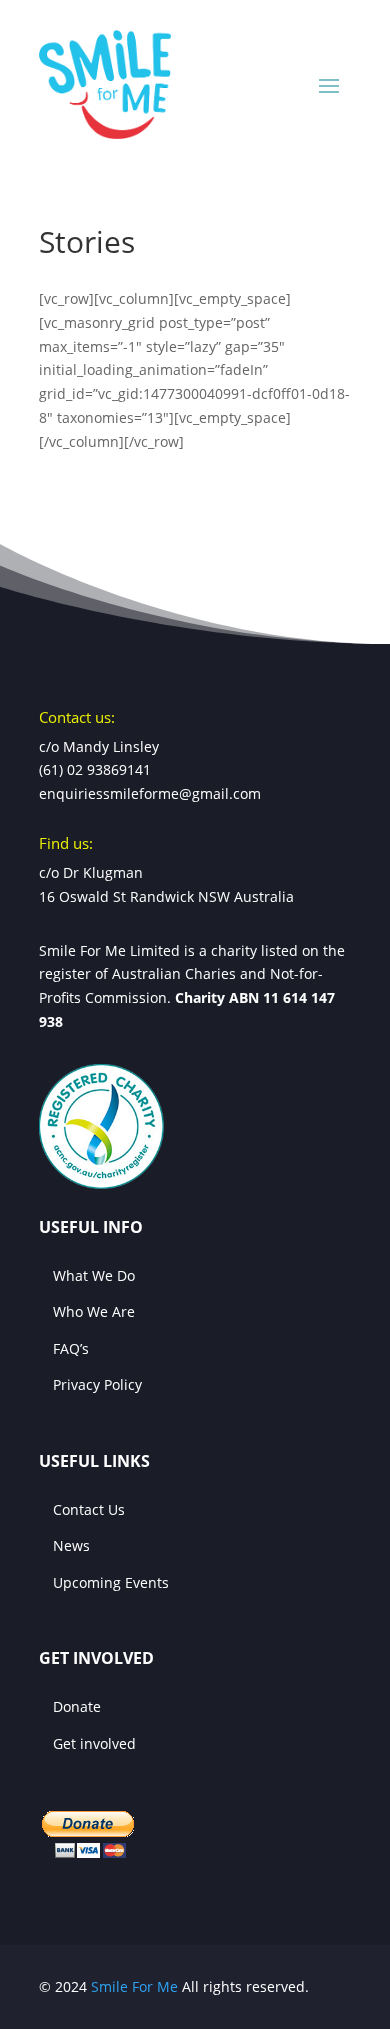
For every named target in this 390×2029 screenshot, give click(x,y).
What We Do (94, 1275)
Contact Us (89, 1509)
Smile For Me (134, 1986)
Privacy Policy (97, 1384)
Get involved (94, 1743)
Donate (77, 1706)
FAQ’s (71, 1348)
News (71, 1545)
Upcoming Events (111, 1582)
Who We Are (94, 1311)
